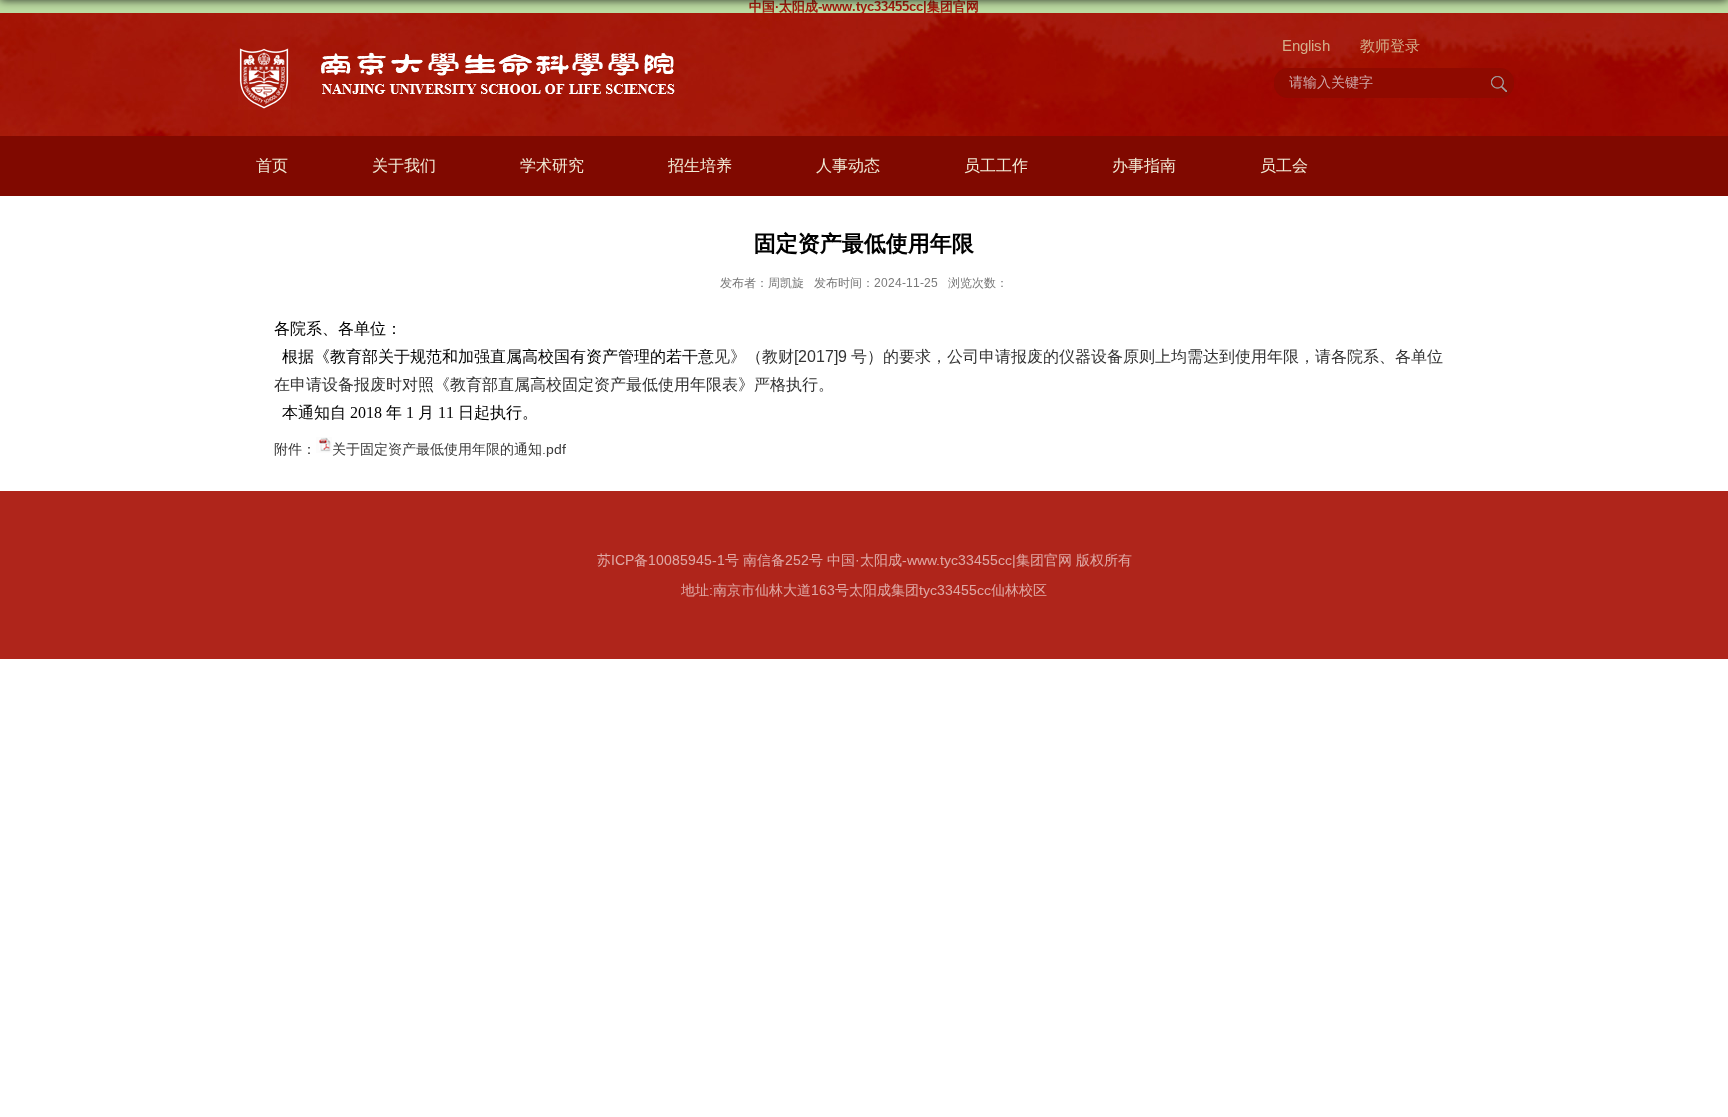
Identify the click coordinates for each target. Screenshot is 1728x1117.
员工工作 (996, 165)
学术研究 (552, 165)
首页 (272, 165)
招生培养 (700, 165)
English (1306, 45)
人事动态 (848, 165)
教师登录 (1390, 45)
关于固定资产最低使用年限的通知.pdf (449, 449)
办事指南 (1144, 165)
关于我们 (404, 165)
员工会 (1284, 165)
